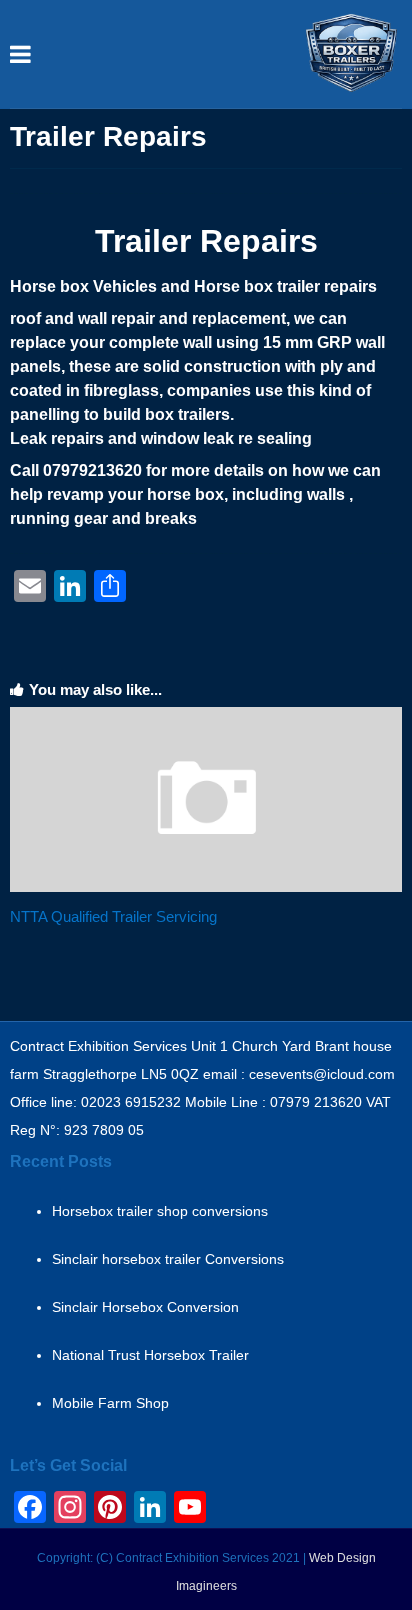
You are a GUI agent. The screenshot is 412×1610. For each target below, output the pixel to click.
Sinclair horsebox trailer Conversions (168, 1259)
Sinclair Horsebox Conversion (145, 1307)
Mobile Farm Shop (110, 1403)
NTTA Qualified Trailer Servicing (113, 916)
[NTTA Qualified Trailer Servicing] (206, 887)
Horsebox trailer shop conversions (160, 1211)
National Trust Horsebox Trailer (150, 1355)
